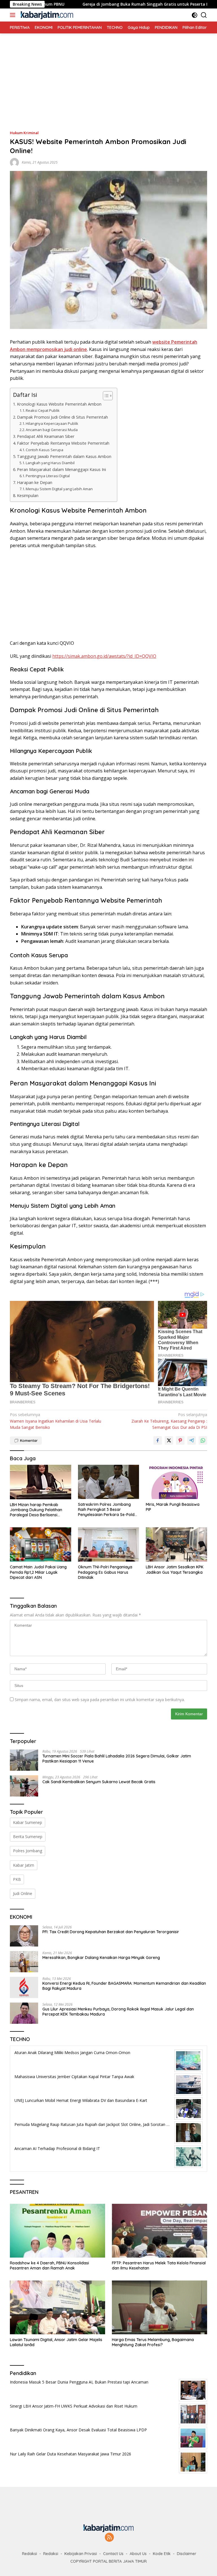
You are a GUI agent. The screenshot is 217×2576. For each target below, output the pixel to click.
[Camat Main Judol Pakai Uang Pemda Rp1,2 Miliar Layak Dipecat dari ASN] (41, 1544)
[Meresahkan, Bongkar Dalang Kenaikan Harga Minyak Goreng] (24, 1962)
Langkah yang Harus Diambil (50, 463)
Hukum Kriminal (24, 133)
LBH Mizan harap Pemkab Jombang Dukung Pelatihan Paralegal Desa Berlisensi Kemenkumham (36, 1510)
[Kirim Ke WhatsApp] (203, 1440)
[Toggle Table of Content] (105, 396)
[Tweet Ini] (169, 1440)
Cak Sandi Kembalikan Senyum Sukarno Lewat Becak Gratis (99, 1782)
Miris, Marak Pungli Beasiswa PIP (173, 1507)
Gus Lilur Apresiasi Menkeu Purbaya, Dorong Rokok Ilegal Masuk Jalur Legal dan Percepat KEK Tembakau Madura (118, 2012)
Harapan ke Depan (35, 482)
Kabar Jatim (24, 1865)
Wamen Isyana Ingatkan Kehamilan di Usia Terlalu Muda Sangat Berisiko (56, 1421)
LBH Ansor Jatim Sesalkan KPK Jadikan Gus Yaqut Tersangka (175, 1569)
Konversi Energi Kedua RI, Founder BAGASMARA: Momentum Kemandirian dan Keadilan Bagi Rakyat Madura (124, 1986)
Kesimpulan (28, 495)
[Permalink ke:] (14, 162)
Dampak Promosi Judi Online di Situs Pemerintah (62, 417)
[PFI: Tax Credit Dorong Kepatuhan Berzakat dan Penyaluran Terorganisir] (24, 1936)
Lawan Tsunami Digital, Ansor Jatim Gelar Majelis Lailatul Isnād (56, 2342)
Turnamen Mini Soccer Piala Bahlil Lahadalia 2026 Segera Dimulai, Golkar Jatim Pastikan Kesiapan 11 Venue (117, 1759)
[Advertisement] (108, 73)
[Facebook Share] (158, 1440)
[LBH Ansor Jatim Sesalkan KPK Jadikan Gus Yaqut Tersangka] (176, 1544)
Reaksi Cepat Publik (43, 410)
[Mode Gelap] (195, 15)
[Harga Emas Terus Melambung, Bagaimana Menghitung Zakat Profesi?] (160, 2307)
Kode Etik (162, 2554)
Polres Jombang (28, 1851)
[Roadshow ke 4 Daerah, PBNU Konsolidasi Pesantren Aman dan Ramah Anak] (57, 2231)
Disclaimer (187, 2554)
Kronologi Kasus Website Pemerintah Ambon (59, 404)
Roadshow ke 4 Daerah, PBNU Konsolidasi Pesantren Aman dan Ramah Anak (49, 2265)
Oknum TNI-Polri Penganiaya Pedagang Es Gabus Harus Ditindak (105, 1572)
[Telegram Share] (192, 1440)
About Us (138, 2554)
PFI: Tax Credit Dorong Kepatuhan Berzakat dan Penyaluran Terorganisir (111, 1932)
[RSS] (109, 2538)
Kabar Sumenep (28, 1822)
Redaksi (30, 2554)
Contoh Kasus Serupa (45, 450)
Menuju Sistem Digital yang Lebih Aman (59, 489)
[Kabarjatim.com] (46, 15)
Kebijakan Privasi (81, 2554)
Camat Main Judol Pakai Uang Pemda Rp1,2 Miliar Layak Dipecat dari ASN (38, 1572)
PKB (17, 1879)
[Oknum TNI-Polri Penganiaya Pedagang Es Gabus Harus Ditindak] (109, 1544)
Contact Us (113, 2554)
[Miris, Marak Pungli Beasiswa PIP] (176, 1482)
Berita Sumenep (28, 1837)
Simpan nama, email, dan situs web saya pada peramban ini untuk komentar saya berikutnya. (100, 1700)
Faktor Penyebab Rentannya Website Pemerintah (63, 443)
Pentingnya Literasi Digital (48, 476)
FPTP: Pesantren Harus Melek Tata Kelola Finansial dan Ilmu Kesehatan (159, 2265)
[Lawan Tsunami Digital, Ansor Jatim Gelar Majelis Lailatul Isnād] (57, 2307)
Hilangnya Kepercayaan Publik (52, 423)
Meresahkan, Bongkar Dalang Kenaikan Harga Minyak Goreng (101, 1958)
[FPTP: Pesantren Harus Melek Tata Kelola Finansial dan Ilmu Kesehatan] (160, 2231)
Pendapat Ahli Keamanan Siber (46, 436)
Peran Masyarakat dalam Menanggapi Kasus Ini (61, 469)
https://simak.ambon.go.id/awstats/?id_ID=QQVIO (104, 656)
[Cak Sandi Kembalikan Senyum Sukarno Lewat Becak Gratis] (24, 1786)
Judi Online (23, 1893)
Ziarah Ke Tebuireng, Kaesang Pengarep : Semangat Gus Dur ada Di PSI (169, 1421)
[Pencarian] (204, 15)
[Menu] (14, 15)
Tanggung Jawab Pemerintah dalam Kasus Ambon (64, 456)
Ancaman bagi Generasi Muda (52, 430)
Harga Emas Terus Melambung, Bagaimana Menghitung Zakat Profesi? (153, 2342)
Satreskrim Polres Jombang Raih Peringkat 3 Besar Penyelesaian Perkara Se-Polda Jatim (108, 1510)
